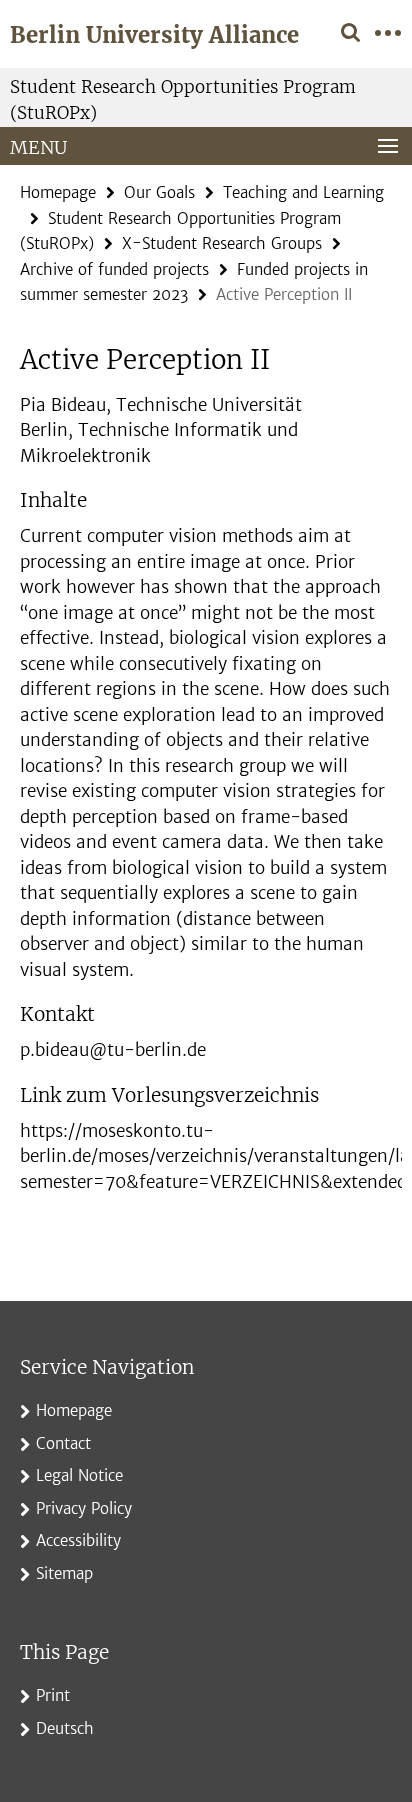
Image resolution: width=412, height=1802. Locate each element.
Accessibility (78, 1540)
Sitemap (64, 1573)
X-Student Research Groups (222, 243)
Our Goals (159, 192)
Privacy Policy (84, 1508)
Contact (63, 1443)
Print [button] (53, 1695)
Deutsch (65, 1728)
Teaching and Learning (303, 192)
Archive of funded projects (114, 269)
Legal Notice (79, 1475)
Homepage (58, 192)
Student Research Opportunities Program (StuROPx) (183, 100)
